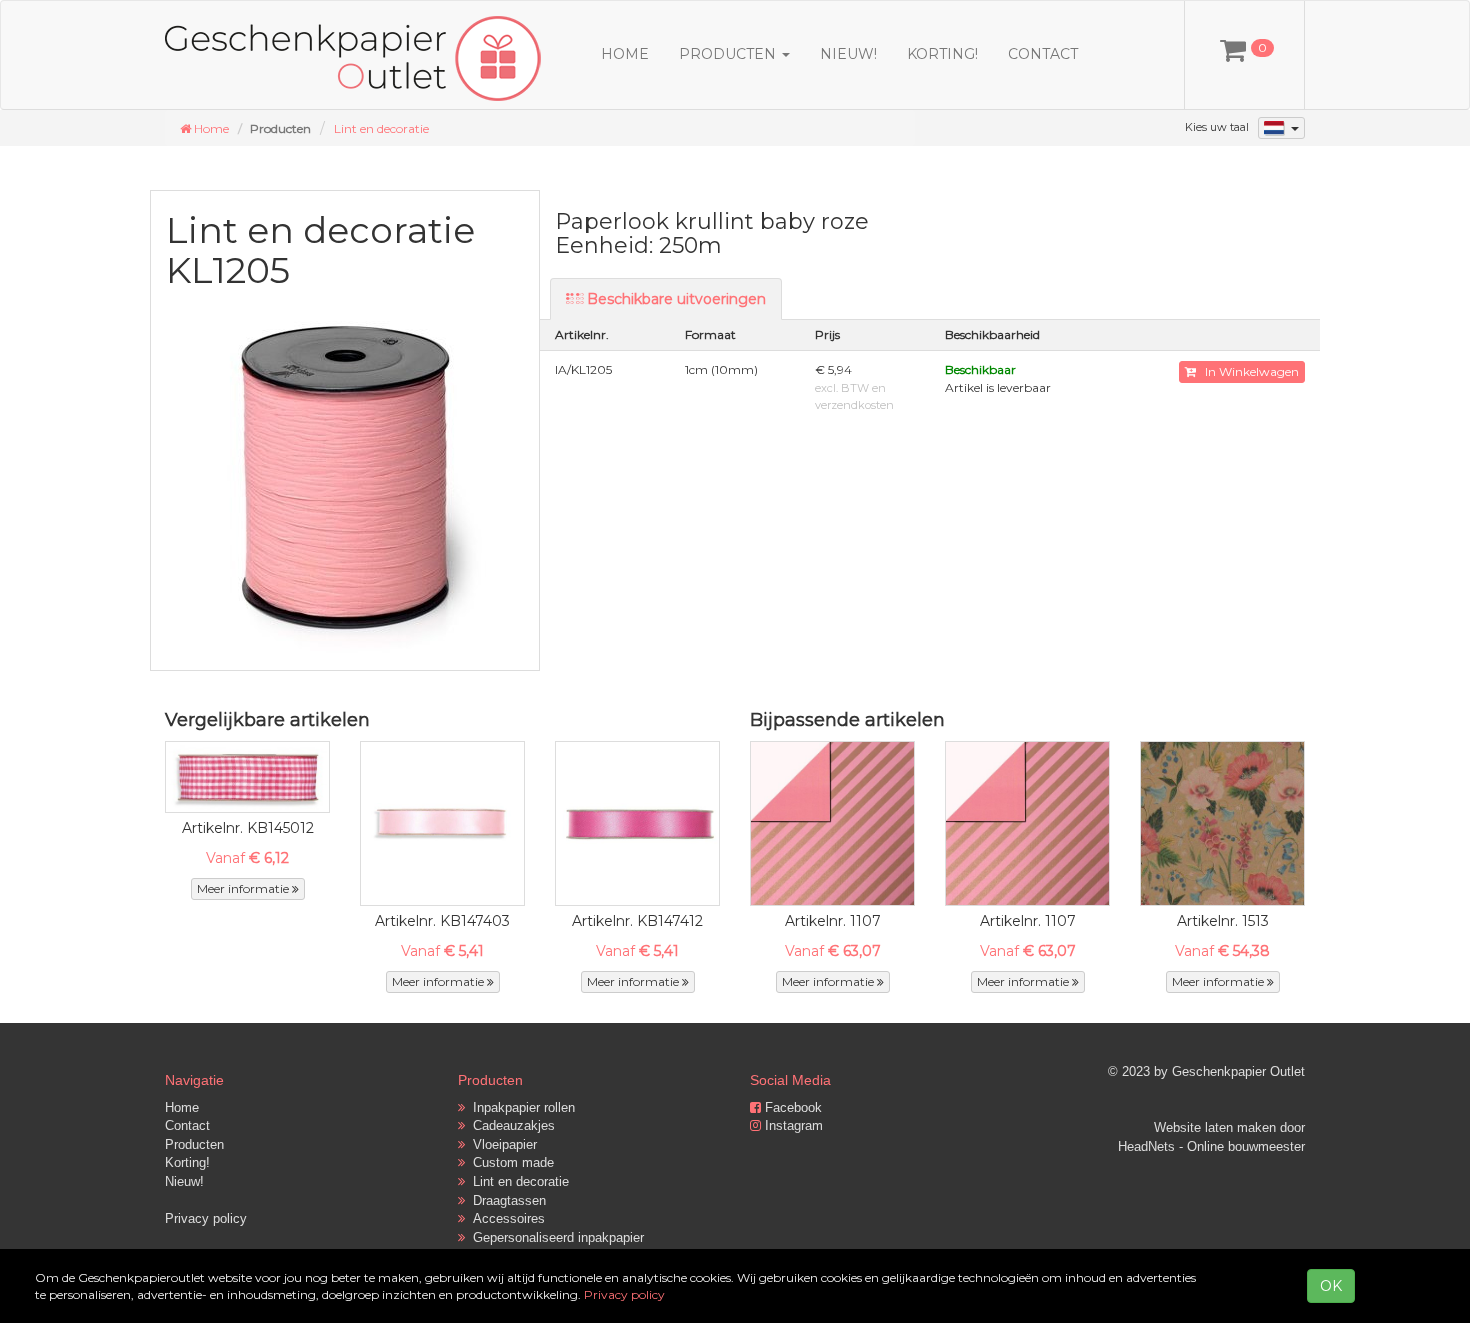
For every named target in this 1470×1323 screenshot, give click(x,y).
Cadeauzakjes (510, 1125)
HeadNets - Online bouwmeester (1211, 1146)
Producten (194, 1144)
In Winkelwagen (1247, 371)
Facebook (791, 1107)
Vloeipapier (501, 1144)
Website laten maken (1215, 1127)
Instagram (792, 1125)
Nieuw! (848, 54)
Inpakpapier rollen (520, 1107)
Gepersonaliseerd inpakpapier (554, 1237)
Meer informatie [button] (244, 888)
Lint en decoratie (381, 128)
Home (625, 54)
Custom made (509, 1162)
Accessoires (505, 1218)
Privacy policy (206, 1218)
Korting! (942, 54)
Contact (1043, 54)
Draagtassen (505, 1200)
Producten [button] (729, 54)
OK (1331, 1286)
